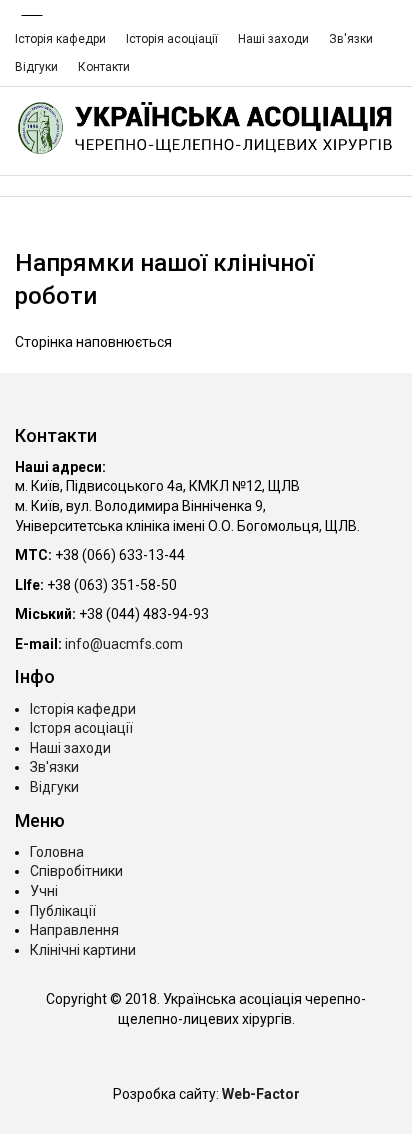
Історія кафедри (60, 39)
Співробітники (76, 871)
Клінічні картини (83, 950)
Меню (40, 820)
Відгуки (36, 67)
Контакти (104, 67)
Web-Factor (261, 1094)
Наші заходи (273, 39)
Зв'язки (351, 39)
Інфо (35, 676)
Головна (57, 852)
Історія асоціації (172, 39)
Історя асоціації (81, 728)
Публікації (63, 911)
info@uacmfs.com (124, 644)
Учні (44, 891)
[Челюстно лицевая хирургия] (206, 128)
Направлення (74, 930)
